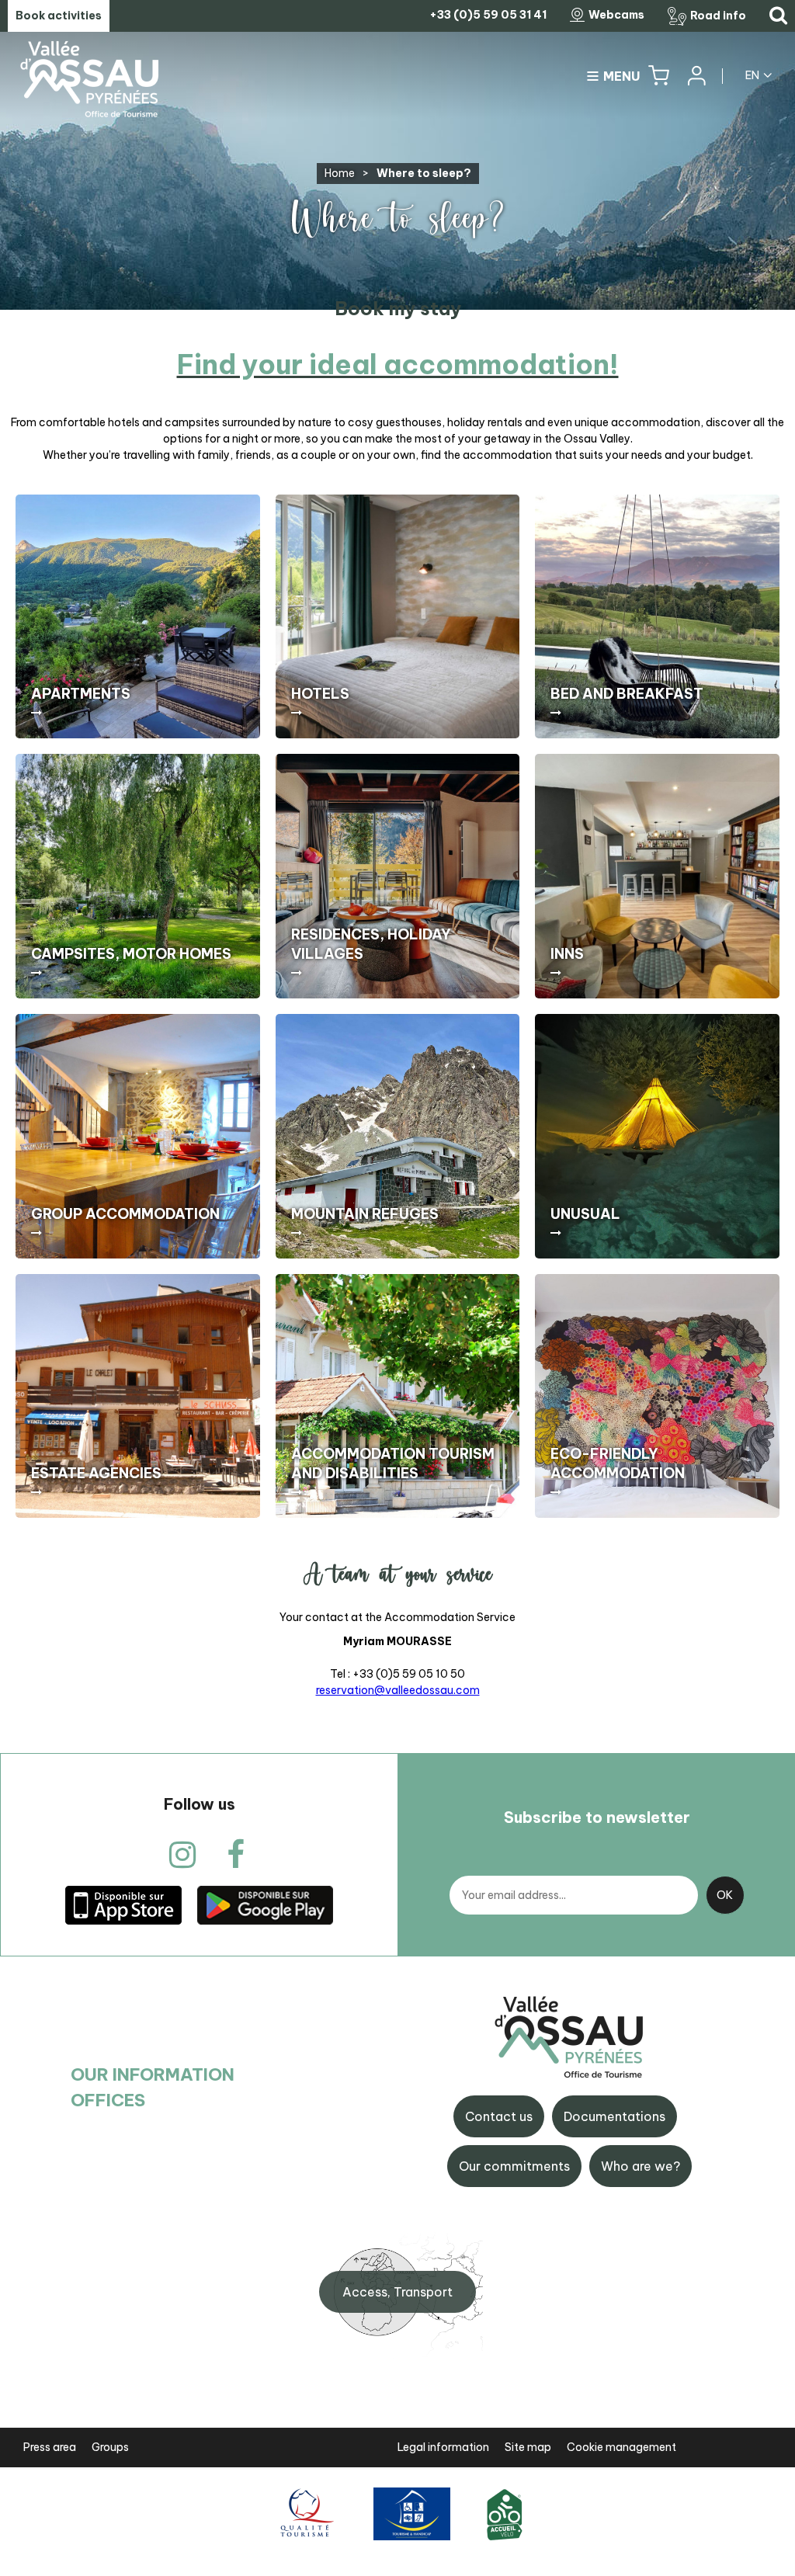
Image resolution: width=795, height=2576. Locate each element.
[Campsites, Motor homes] (138, 876)
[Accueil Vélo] (505, 2514)
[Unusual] (657, 1136)
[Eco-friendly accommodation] (657, 1396)
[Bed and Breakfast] (657, 617)
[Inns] (657, 876)
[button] (659, 76)
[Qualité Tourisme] (305, 2514)
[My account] (696, 76)
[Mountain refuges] (398, 1136)
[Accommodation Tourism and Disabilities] (398, 1396)
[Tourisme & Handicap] (412, 2514)
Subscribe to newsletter (597, 1817)
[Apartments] (138, 617)
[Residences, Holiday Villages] (398, 876)
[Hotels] (398, 617)
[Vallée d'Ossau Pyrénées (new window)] (123, 1905)
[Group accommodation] (138, 1136)
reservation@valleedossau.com (398, 1690)
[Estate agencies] (138, 1396)
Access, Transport (397, 2292)
